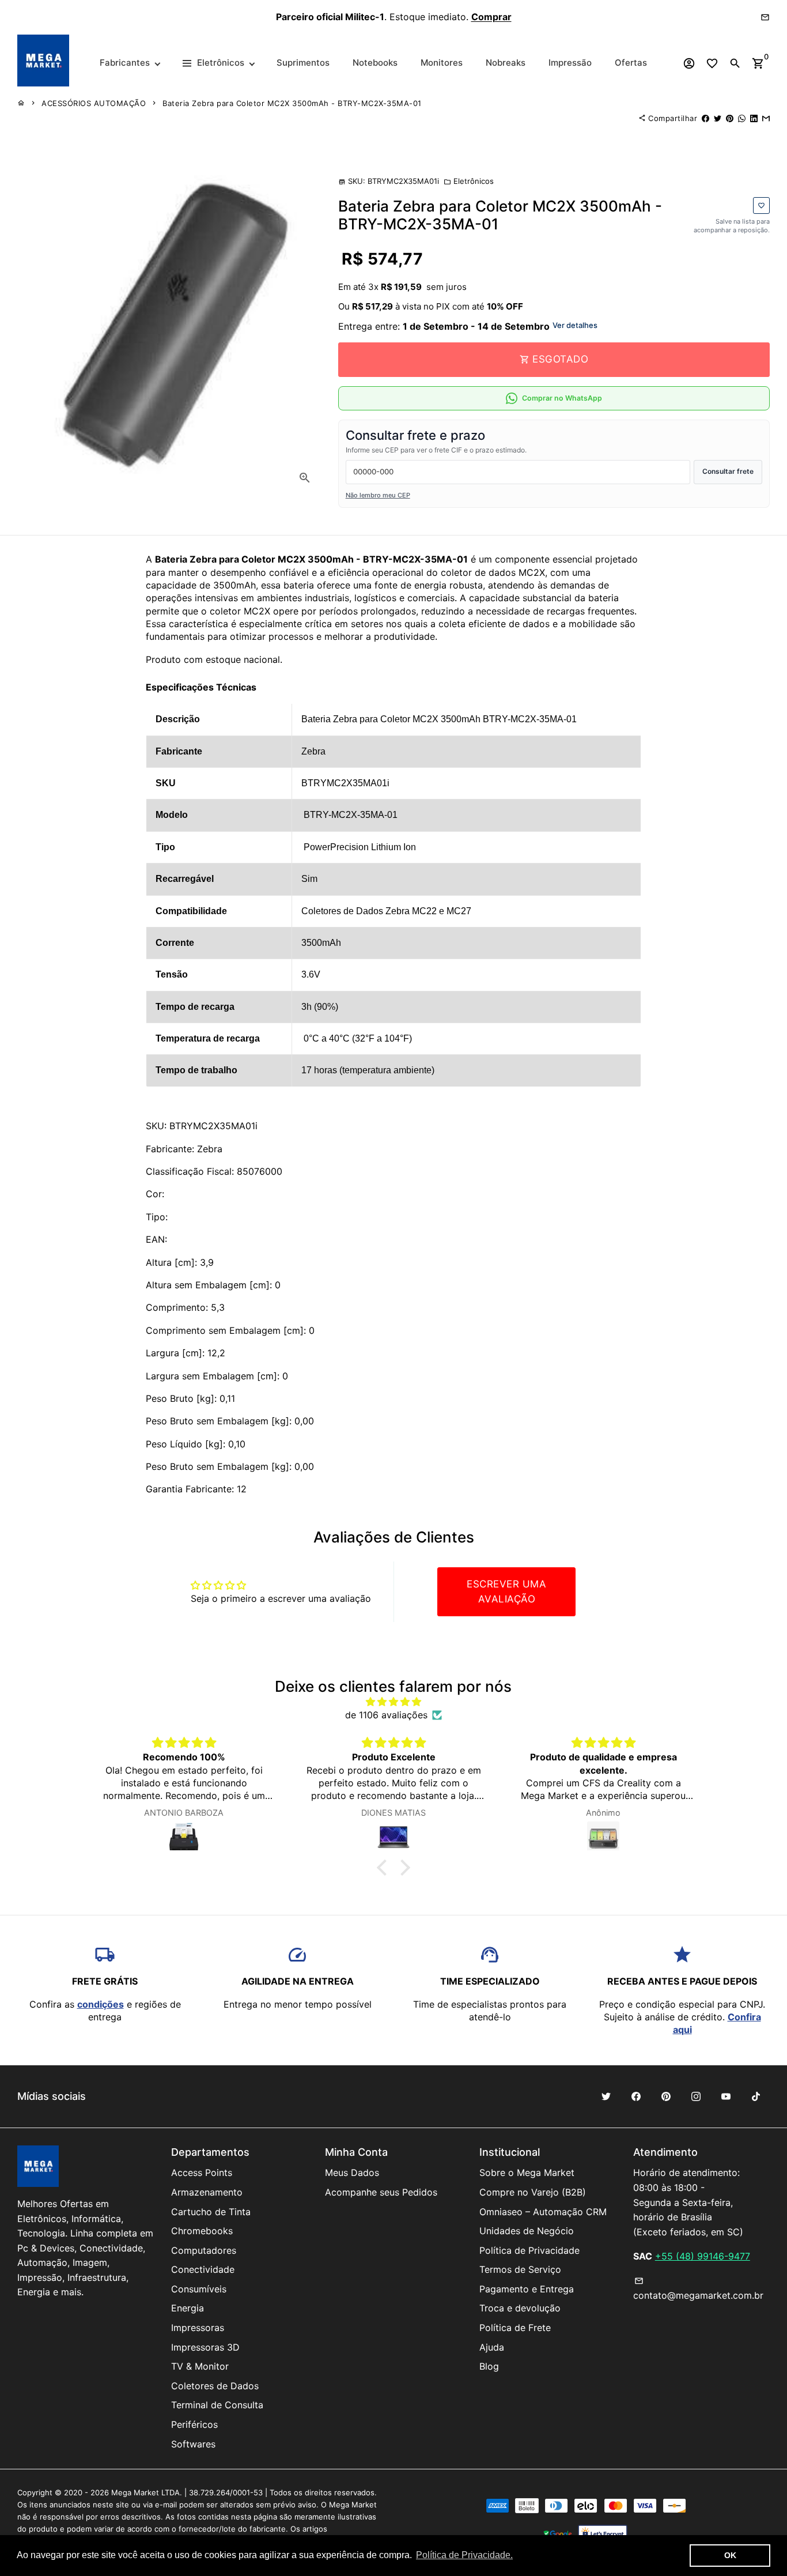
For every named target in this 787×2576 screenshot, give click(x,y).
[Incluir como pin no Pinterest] (730, 118)
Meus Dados (352, 2173)
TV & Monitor (200, 2366)
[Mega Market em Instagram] (696, 2096)
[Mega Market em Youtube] (726, 2096)
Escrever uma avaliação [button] (506, 1591)
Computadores (204, 2250)
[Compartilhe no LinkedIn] (754, 118)
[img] (394, 1702)
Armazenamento (207, 2192)
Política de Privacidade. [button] (464, 2555)
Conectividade (203, 2269)
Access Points (202, 2173)
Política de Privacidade (529, 2250)
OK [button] (730, 2555)
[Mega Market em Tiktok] (756, 2096)
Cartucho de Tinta (211, 2212)
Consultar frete (728, 471)
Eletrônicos (469, 181)
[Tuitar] (718, 118)
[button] (385, 1868)
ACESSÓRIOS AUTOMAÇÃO (94, 103)
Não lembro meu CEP (378, 495)
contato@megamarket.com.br (698, 2289)
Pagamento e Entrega (527, 2289)
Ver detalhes (575, 325)
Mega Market (135, 2492)
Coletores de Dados (215, 2386)
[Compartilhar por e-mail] (766, 118)
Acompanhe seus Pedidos (381, 2192)
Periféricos (194, 2424)
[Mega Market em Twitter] (606, 2096)
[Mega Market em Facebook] (636, 2096)
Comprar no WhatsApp (562, 398)
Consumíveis (199, 2289)
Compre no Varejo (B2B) (533, 2192)
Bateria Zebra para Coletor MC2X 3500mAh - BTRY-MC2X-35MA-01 (292, 103)
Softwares (193, 2444)
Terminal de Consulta (217, 2405)
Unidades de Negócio (527, 2231)
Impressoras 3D (205, 2347)
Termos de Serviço (520, 2269)
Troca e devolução (520, 2308)
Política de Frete (515, 2328)
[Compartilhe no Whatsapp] (742, 118)
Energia (188, 2308)
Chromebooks (202, 2231)
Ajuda (492, 2347)
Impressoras (198, 2328)
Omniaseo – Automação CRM (543, 2212)
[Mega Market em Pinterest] (666, 2096)
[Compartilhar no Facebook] (705, 118)
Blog (489, 2366)
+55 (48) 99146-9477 (703, 2256)
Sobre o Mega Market (527, 2173)
